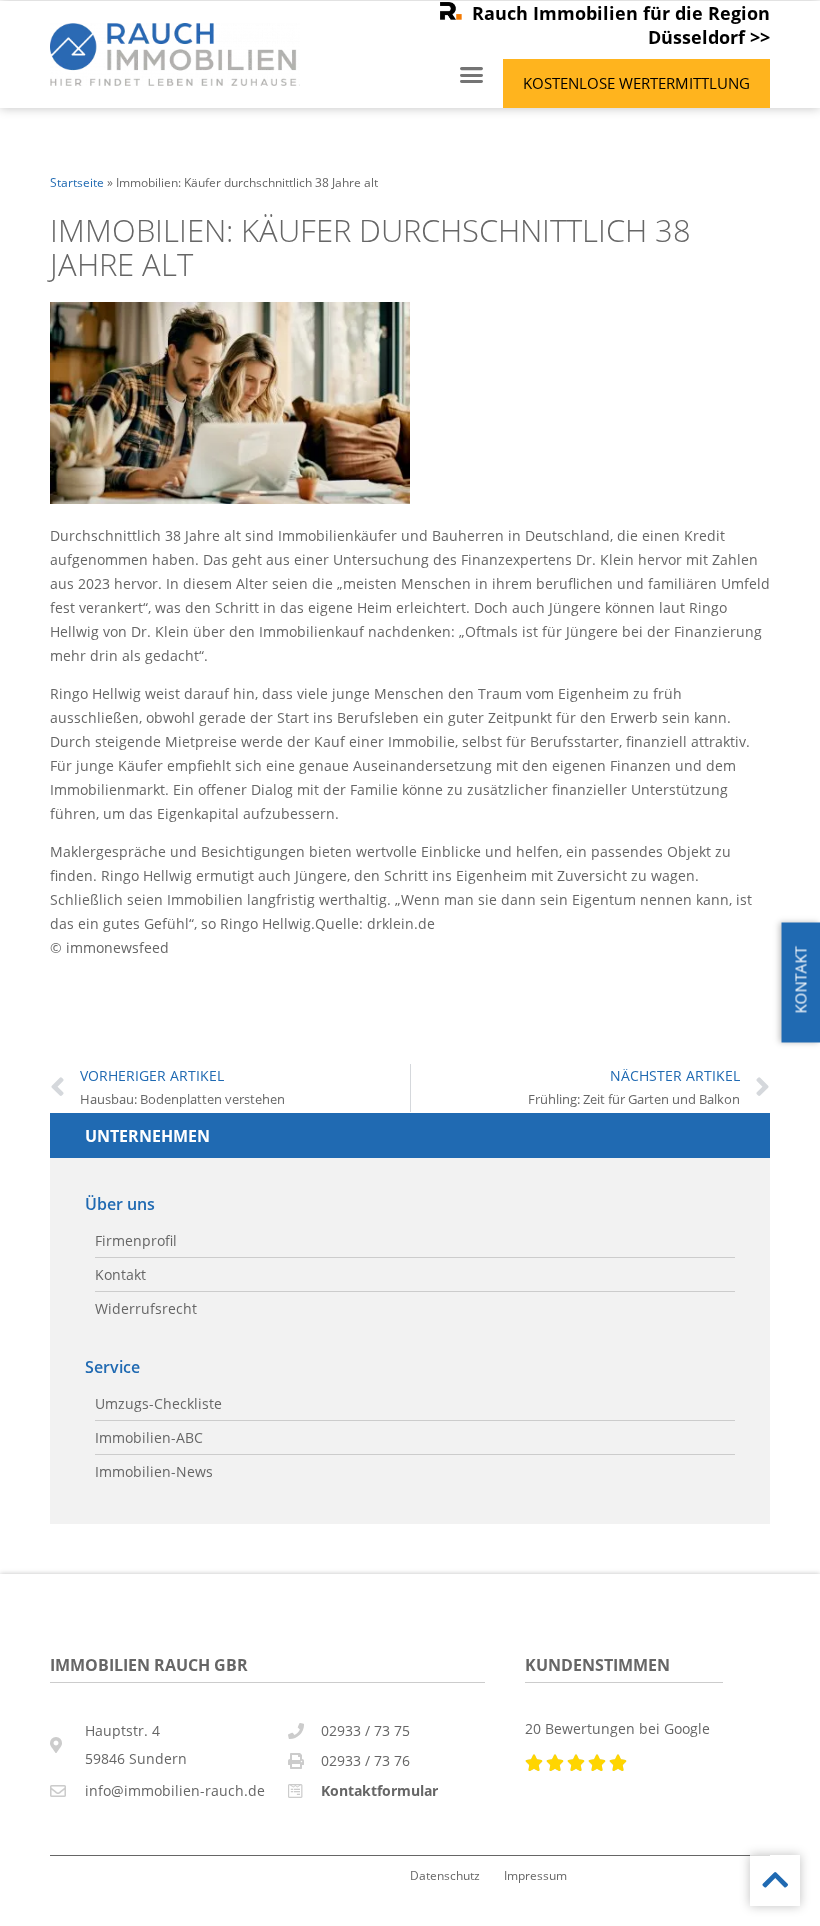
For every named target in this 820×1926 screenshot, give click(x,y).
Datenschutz (445, 1875)
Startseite (77, 182)
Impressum (535, 1875)
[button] (472, 75)
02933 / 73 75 (365, 1730)
